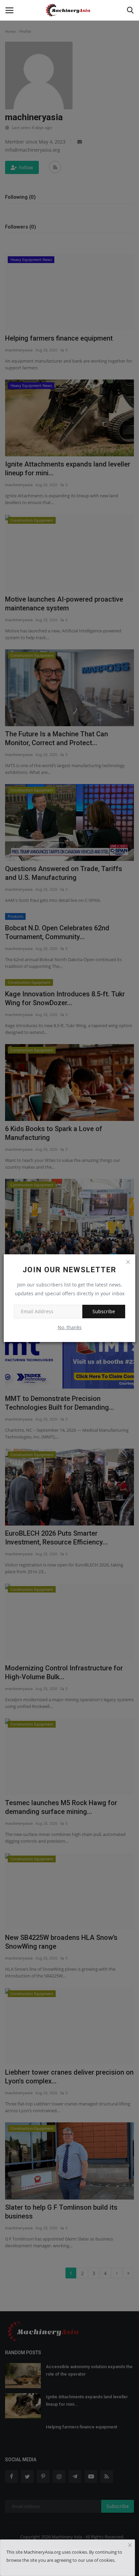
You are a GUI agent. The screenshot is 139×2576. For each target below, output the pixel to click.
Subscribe (104, 1311)
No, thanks (70, 1327)
